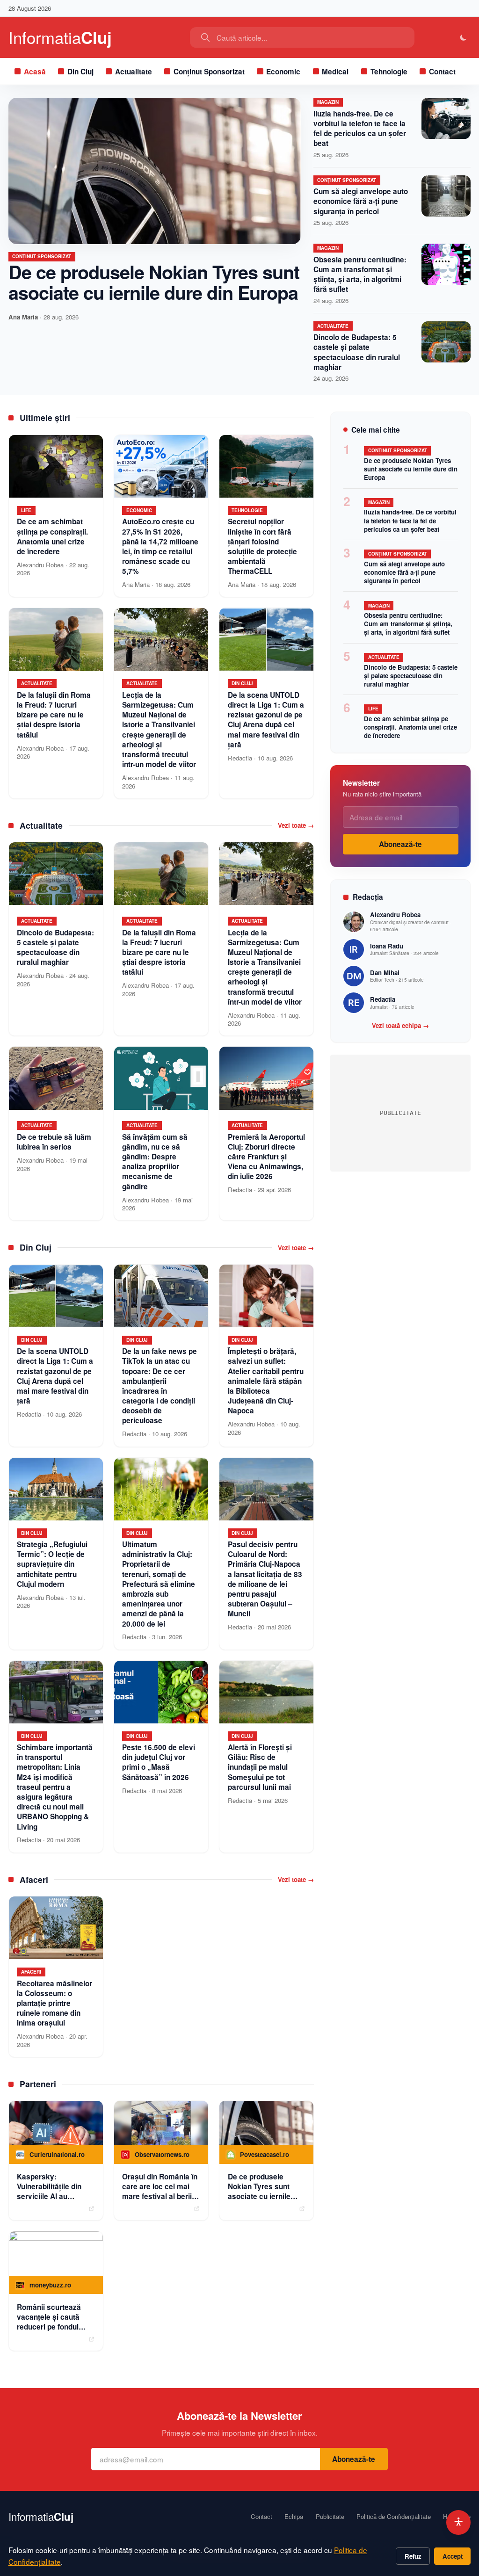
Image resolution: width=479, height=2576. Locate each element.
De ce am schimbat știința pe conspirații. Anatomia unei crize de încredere (410, 727)
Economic (283, 72)
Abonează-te (400, 844)
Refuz (413, 2556)
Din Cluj (80, 72)
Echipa (294, 2517)
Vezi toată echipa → (400, 1026)
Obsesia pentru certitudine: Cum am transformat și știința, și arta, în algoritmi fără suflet (360, 275)
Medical (335, 72)
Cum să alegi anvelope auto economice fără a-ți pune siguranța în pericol (361, 201)
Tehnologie (389, 72)
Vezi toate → (296, 825)
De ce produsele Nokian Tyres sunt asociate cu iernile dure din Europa (154, 282)
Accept (453, 2556)
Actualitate (134, 72)
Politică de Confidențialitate (394, 2517)
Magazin (328, 102)
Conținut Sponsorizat (209, 72)
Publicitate (330, 2517)
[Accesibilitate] (459, 2522)
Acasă (35, 72)
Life (373, 709)
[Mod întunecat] (464, 38)
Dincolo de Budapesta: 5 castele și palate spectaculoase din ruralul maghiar (357, 352)
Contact (442, 72)
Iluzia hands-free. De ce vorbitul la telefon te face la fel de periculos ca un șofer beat (360, 129)
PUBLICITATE (400, 1113)
